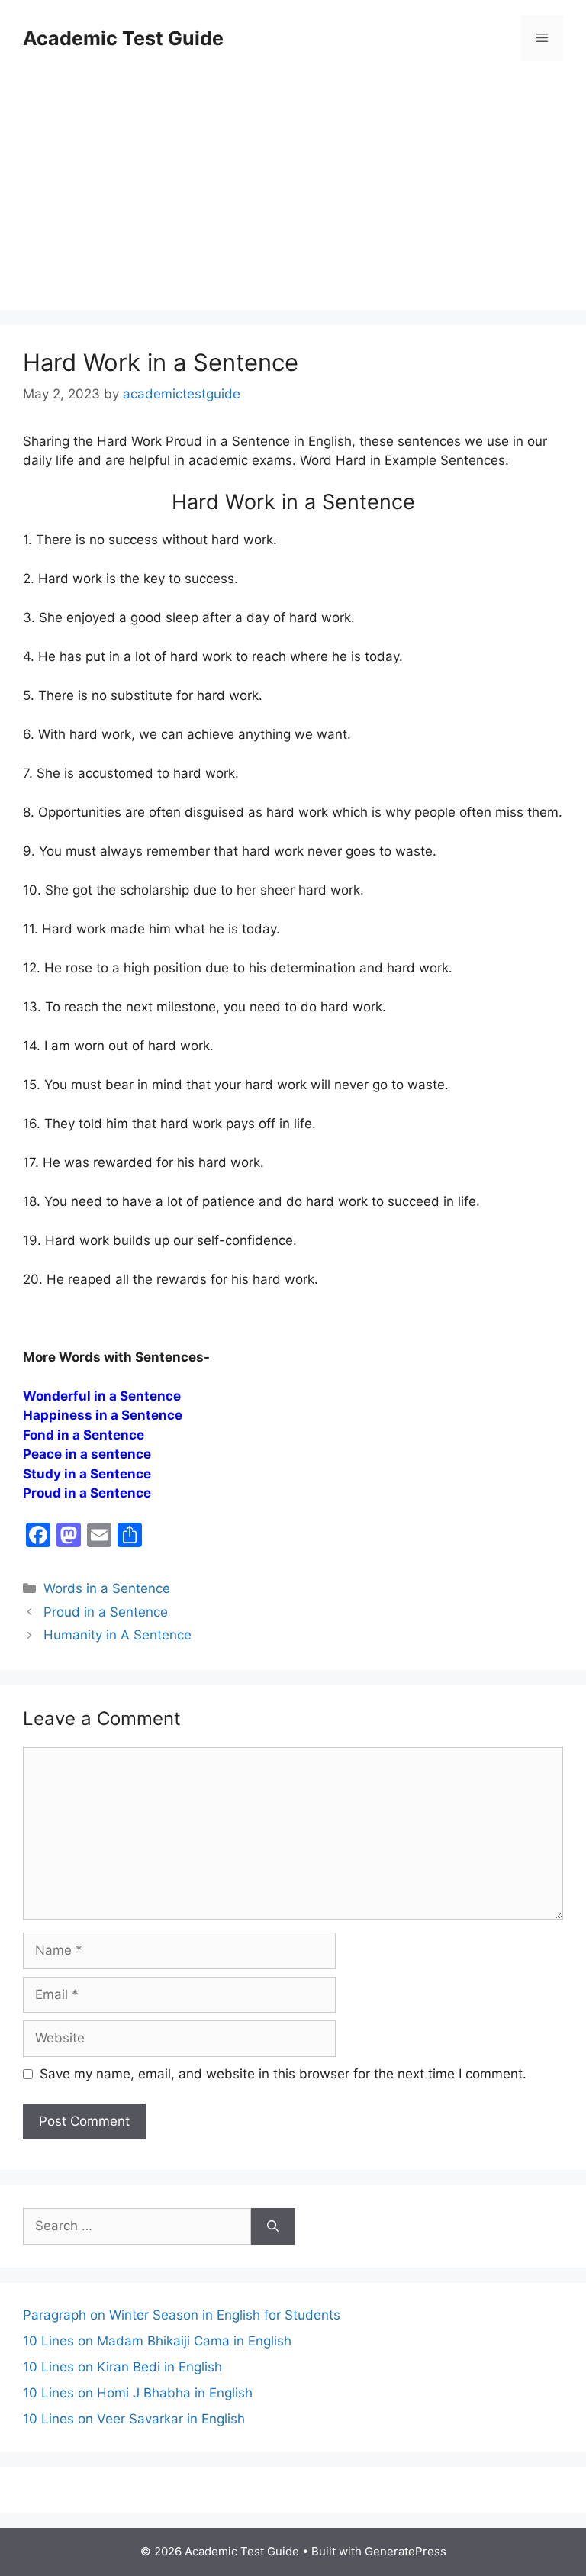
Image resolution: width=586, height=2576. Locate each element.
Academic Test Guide (123, 38)
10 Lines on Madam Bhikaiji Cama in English (157, 2341)
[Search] (273, 2226)
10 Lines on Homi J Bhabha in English (138, 2393)
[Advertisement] (293, 188)
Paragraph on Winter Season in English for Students (182, 2315)
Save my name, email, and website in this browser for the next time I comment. (283, 2074)
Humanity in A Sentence (118, 1635)
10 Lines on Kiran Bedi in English (122, 2367)
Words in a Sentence (107, 1588)
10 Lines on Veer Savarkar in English (134, 2419)
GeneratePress (406, 2551)
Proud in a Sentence (106, 1612)
